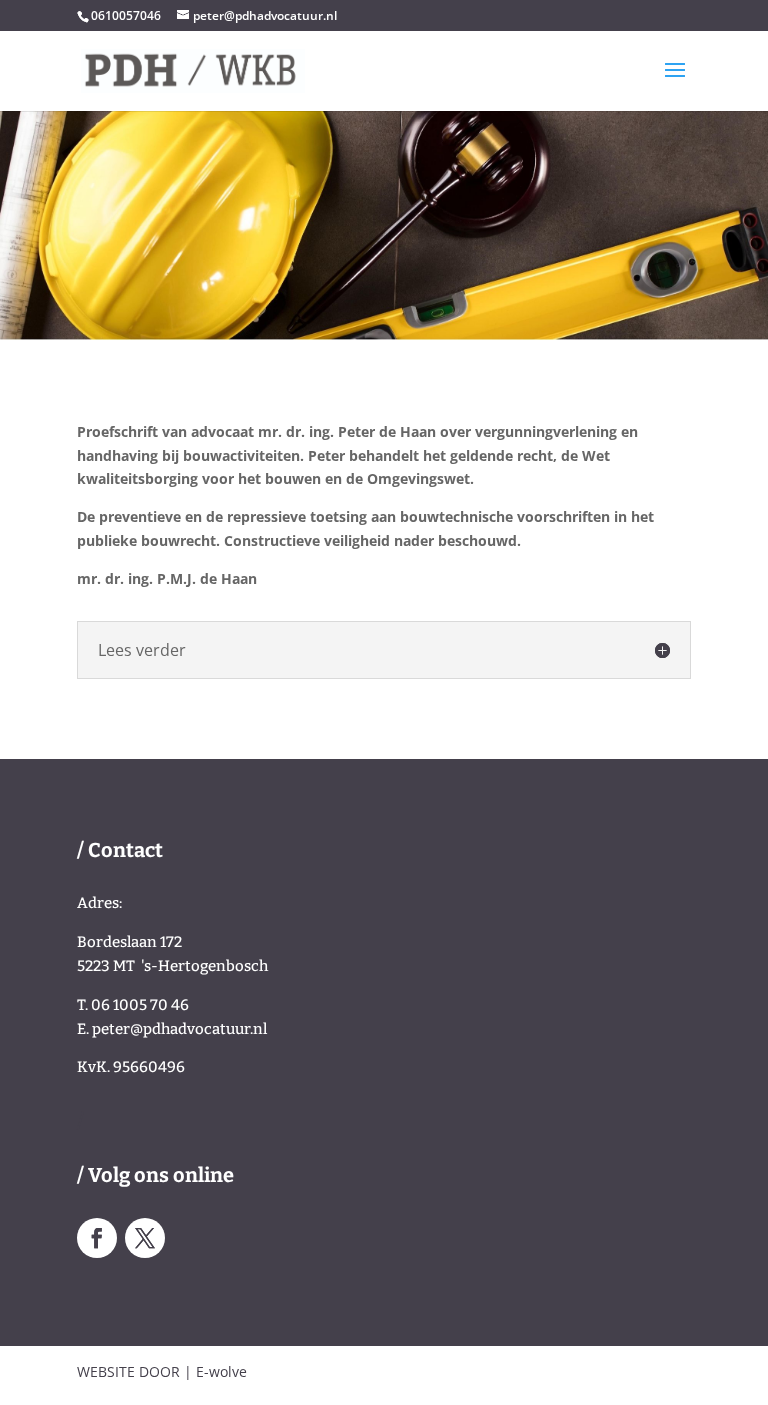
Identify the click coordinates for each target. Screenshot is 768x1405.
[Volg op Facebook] (97, 1238)
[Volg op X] (145, 1238)
